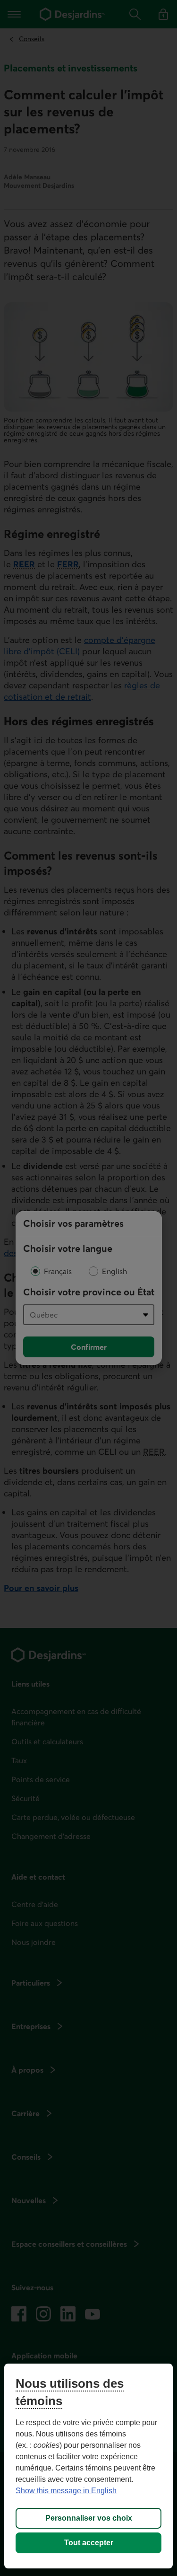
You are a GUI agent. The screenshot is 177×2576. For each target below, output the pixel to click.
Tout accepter (89, 2543)
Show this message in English (66, 2491)
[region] (88, 2466)
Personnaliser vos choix (89, 2518)
